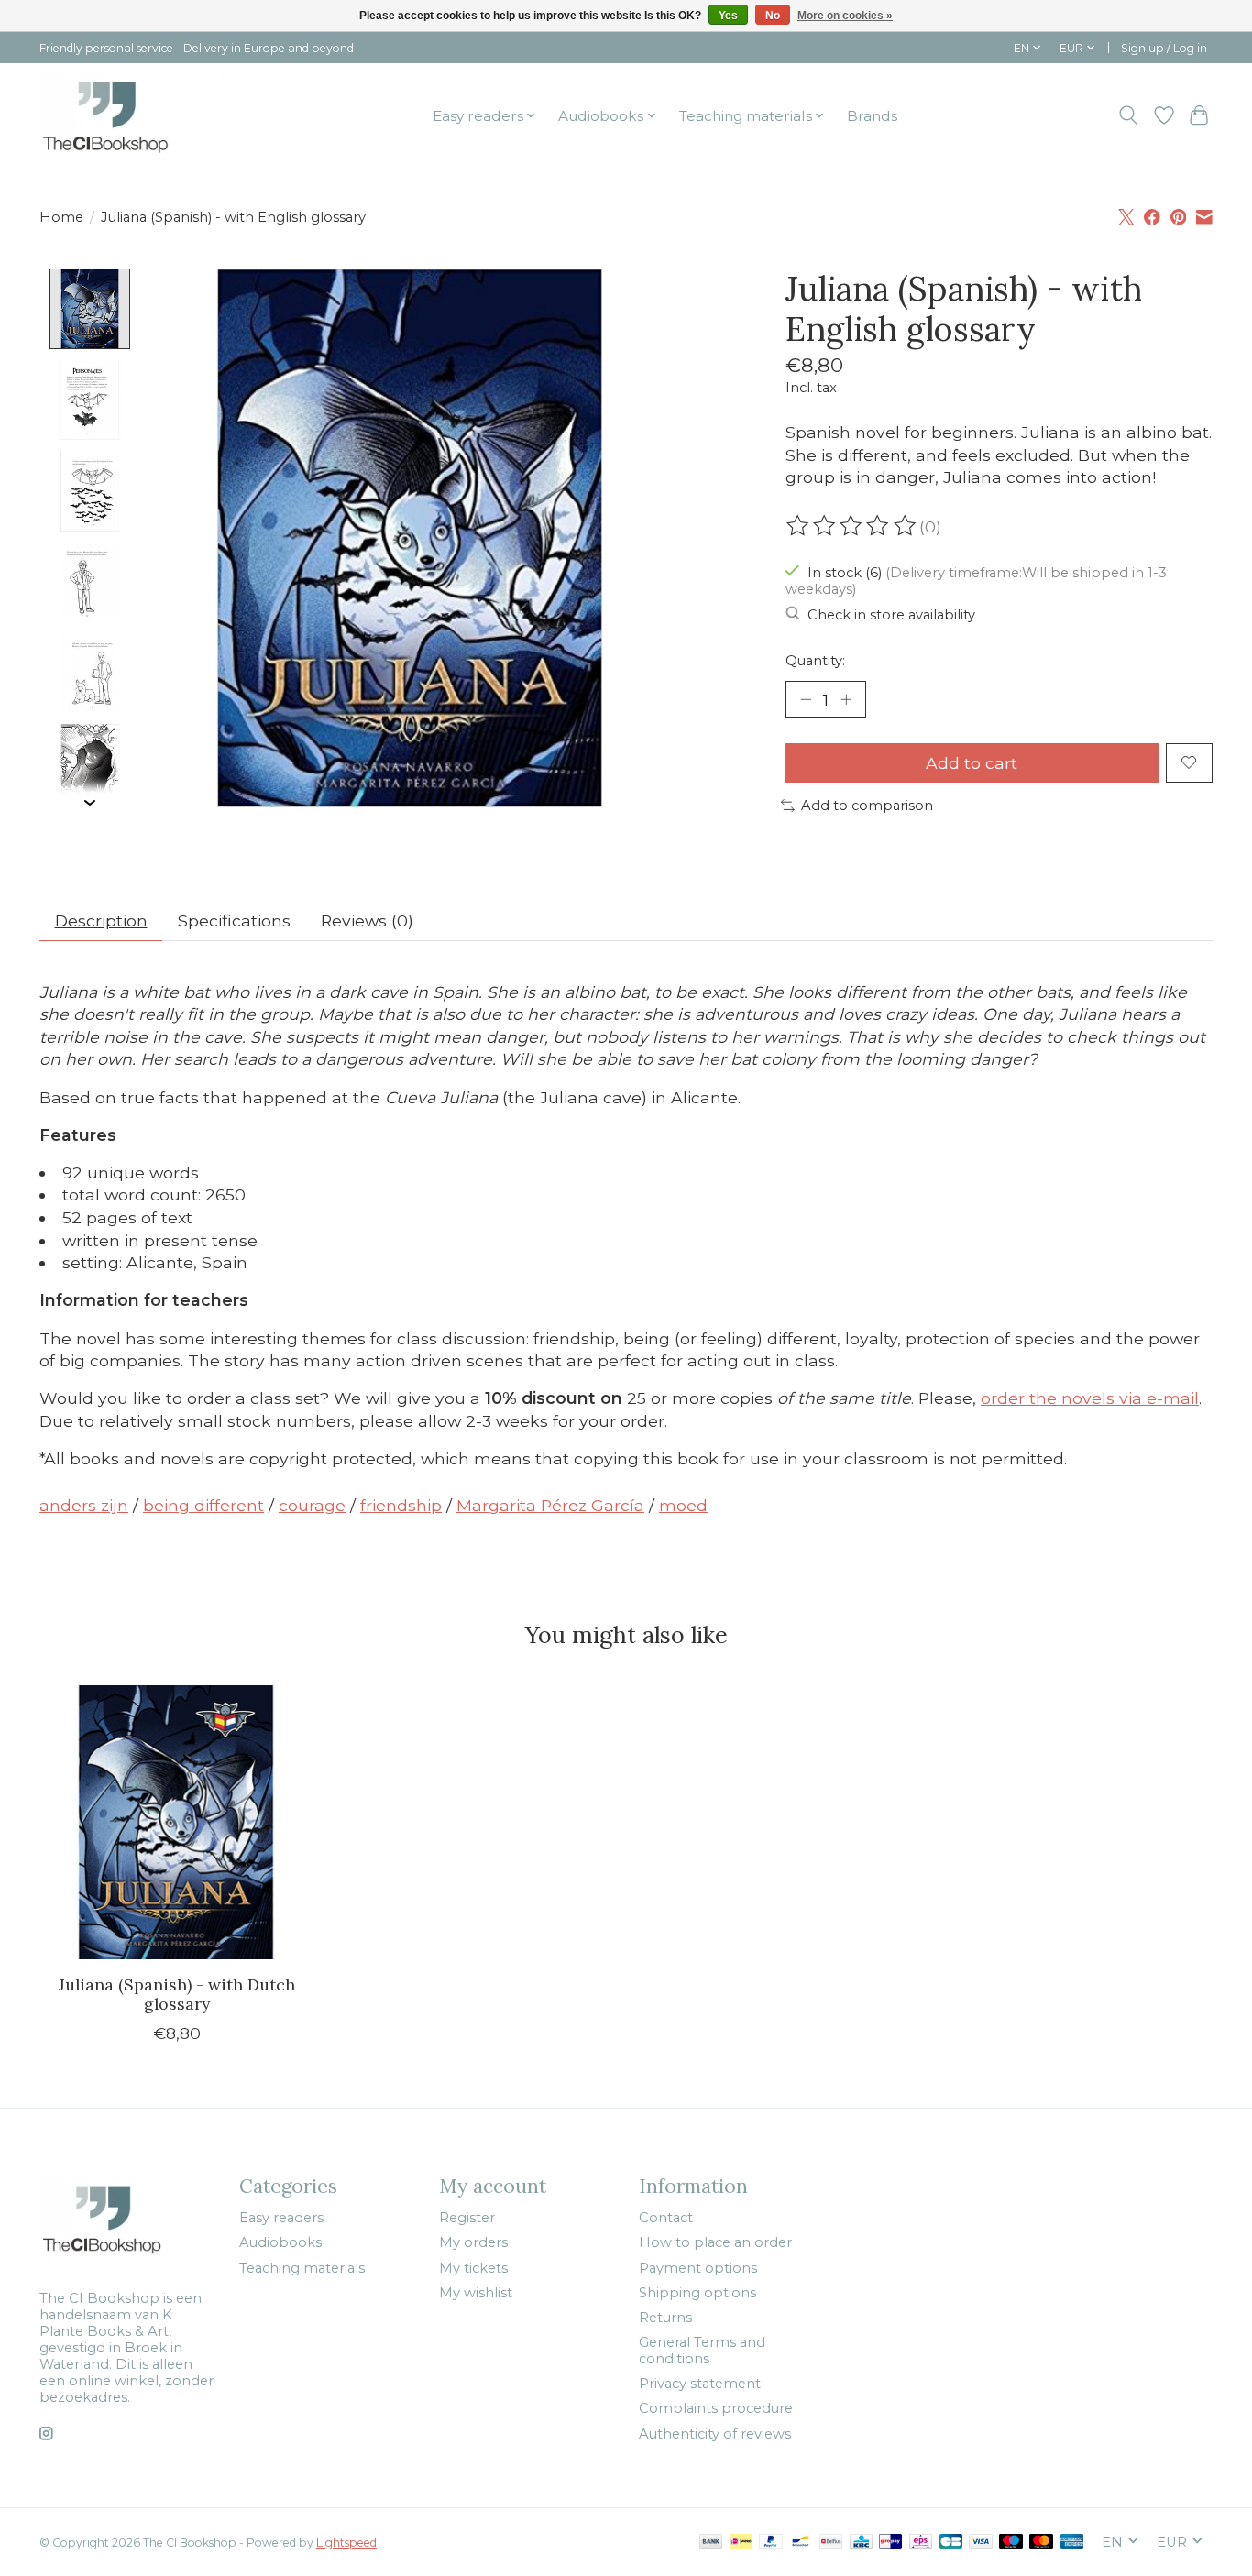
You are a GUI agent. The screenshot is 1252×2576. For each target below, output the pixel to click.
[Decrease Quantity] (806, 699)
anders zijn (84, 1505)
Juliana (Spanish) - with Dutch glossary (177, 1994)
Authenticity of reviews (715, 2434)
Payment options (698, 2268)
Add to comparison (867, 806)
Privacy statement (700, 2384)
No (773, 16)
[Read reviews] (852, 526)
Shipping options (697, 2293)
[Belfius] (831, 2543)
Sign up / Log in (1164, 48)
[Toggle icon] (1129, 115)
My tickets (473, 2268)
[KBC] (861, 2543)
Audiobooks (280, 2242)
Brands (872, 116)
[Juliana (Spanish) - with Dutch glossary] (176, 1822)
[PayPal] (771, 2543)
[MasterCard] (1041, 2543)
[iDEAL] (741, 2543)
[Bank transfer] (711, 2543)
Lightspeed (346, 2543)
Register (467, 2218)
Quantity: (815, 661)
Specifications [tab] (234, 921)
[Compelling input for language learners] (132, 115)
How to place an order (715, 2242)
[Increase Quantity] (846, 699)
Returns (665, 2318)
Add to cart (972, 763)
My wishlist (476, 2293)
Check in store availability (891, 615)
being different (203, 1505)
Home (61, 217)
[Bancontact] (801, 2543)
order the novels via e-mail (1090, 1398)
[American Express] (1072, 2543)
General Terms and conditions (702, 2351)
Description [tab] (101, 921)
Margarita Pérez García (550, 1505)
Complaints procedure (716, 2408)
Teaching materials (302, 2268)
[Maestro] (1011, 2543)
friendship (401, 1505)
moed (683, 1505)
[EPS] (921, 2543)
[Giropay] (890, 2543)
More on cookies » (845, 16)
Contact (666, 2218)
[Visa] (981, 2543)
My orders (473, 2242)
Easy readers (281, 2218)
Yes (728, 16)
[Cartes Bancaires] (951, 2543)
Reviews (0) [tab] (367, 921)
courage (312, 1505)
